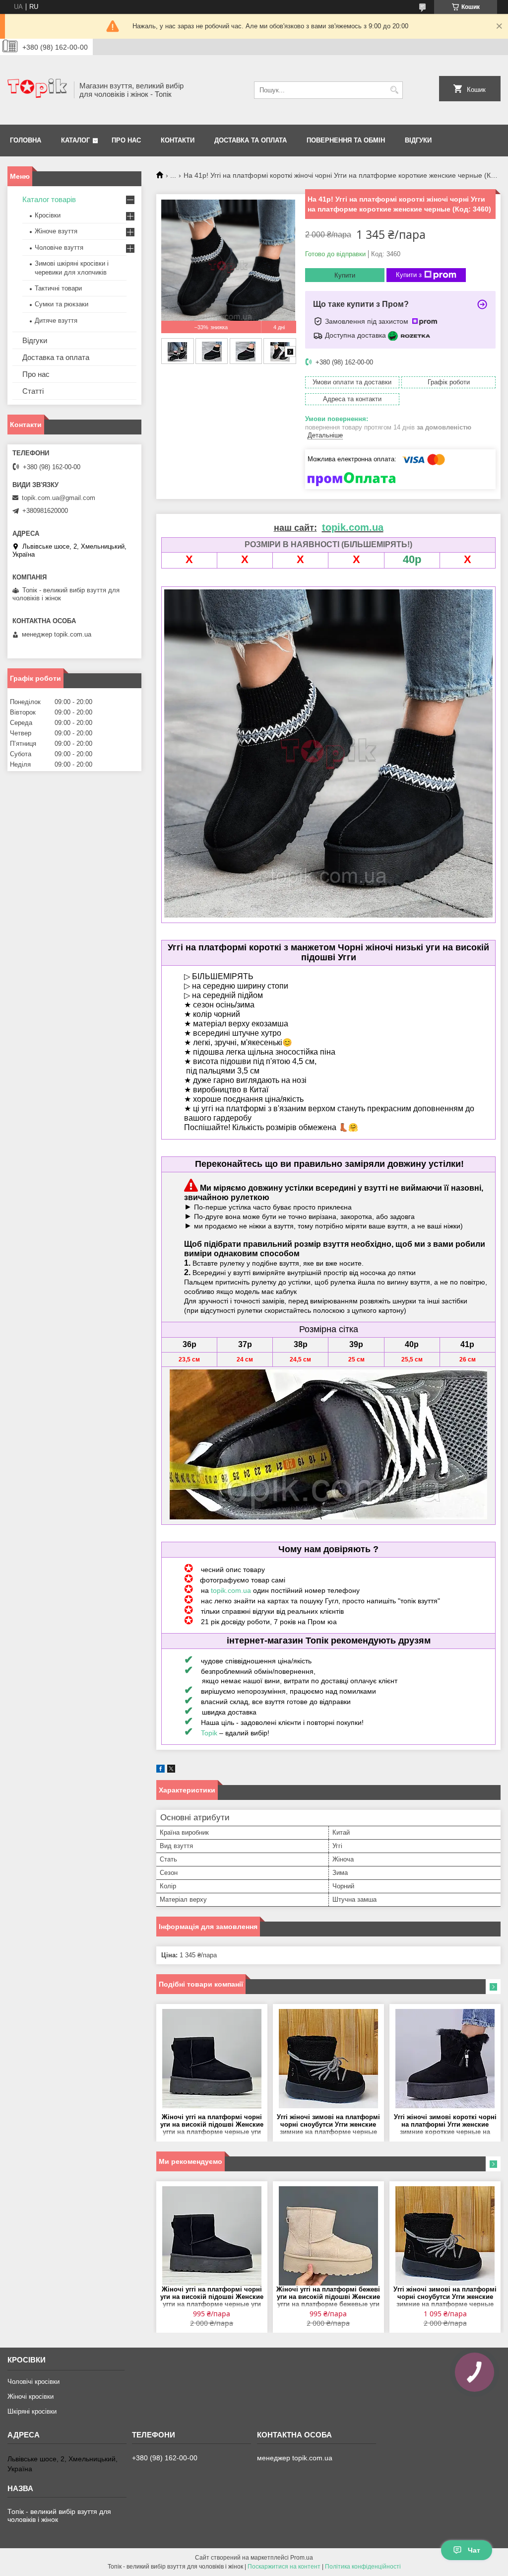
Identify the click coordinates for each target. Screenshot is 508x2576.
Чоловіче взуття (59, 248)
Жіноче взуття (56, 231)
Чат (474, 2550)
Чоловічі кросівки (33, 2382)
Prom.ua (302, 2558)
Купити (345, 275)
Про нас (126, 140)
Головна (26, 140)
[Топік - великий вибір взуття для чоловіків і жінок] (37, 90)
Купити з (409, 275)
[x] (171, 1770)
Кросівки (48, 215)
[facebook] (160, 1770)
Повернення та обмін (346, 140)
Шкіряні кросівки (32, 2411)
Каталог (75, 140)
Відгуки (418, 140)
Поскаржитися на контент (284, 2567)
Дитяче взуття (56, 321)
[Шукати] (394, 90)
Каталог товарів (49, 199)
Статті (33, 391)
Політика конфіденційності (363, 2567)
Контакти (178, 140)
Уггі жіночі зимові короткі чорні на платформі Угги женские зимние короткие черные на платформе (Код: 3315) (445, 2125)
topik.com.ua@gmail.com (59, 498)
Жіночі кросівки (31, 2397)
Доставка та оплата (251, 140)
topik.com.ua (231, 1590)
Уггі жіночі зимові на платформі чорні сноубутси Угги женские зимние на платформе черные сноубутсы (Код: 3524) (328, 2125)
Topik (209, 1733)
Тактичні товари (58, 288)
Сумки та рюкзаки (62, 304)
